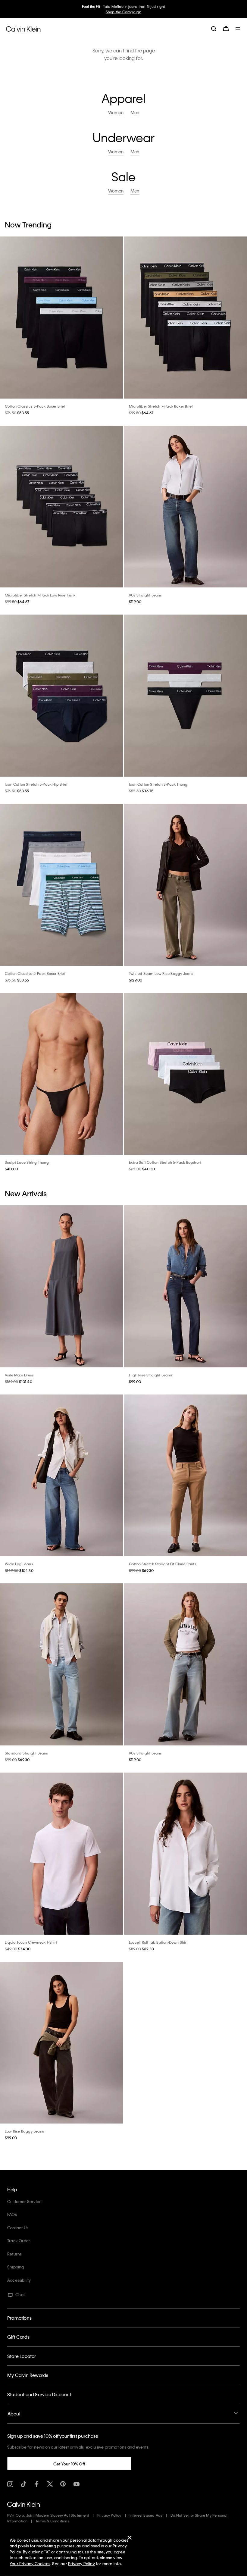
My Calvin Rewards (28, 2375)
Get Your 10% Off (69, 2464)
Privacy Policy (109, 2515)
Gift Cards (18, 2337)
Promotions (19, 2318)
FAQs (12, 2214)
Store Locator (22, 2356)
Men (126, 12)
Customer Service (24, 2201)
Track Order (19, 2241)
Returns (14, 2254)
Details (138, 12)
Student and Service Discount (39, 2394)
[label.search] (214, 29)
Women (113, 12)
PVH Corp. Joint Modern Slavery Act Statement (48, 2515)
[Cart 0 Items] (226, 29)
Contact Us (18, 2228)
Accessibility (19, 2280)
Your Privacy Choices (30, 2563)
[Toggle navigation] (238, 29)
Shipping (16, 2267)
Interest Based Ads (146, 2515)
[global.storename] (23, 28)
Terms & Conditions (52, 2521)
